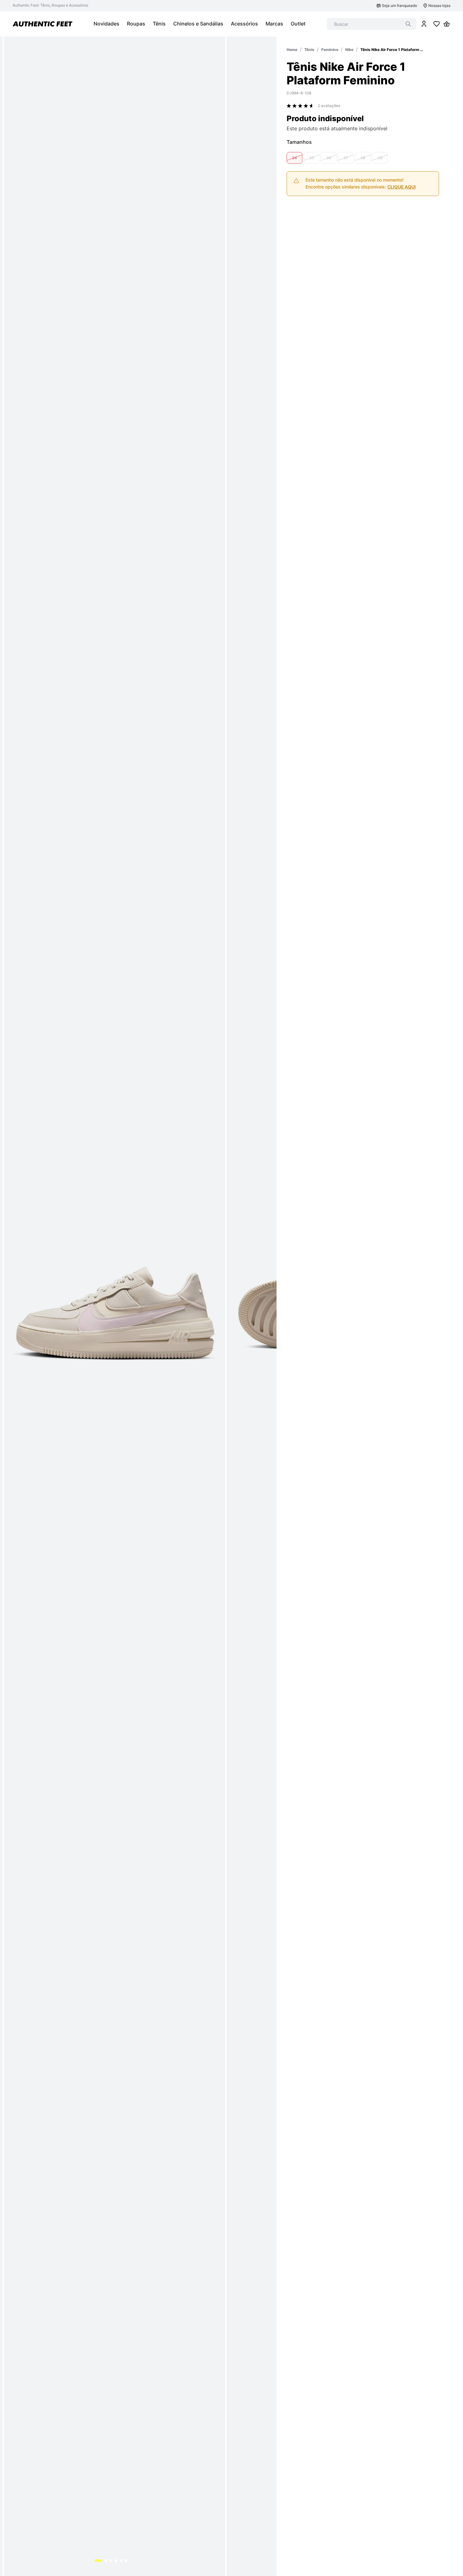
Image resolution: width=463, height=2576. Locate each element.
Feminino (330, 50)
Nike (349, 50)
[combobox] (372, 24)
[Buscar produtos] (408, 24)
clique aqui (402, 247)
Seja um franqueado (399, 6)
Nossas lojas (439, 6)
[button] (294, 218)
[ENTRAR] (424, 24)
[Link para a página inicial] (292, 50)
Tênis (309, 50)
